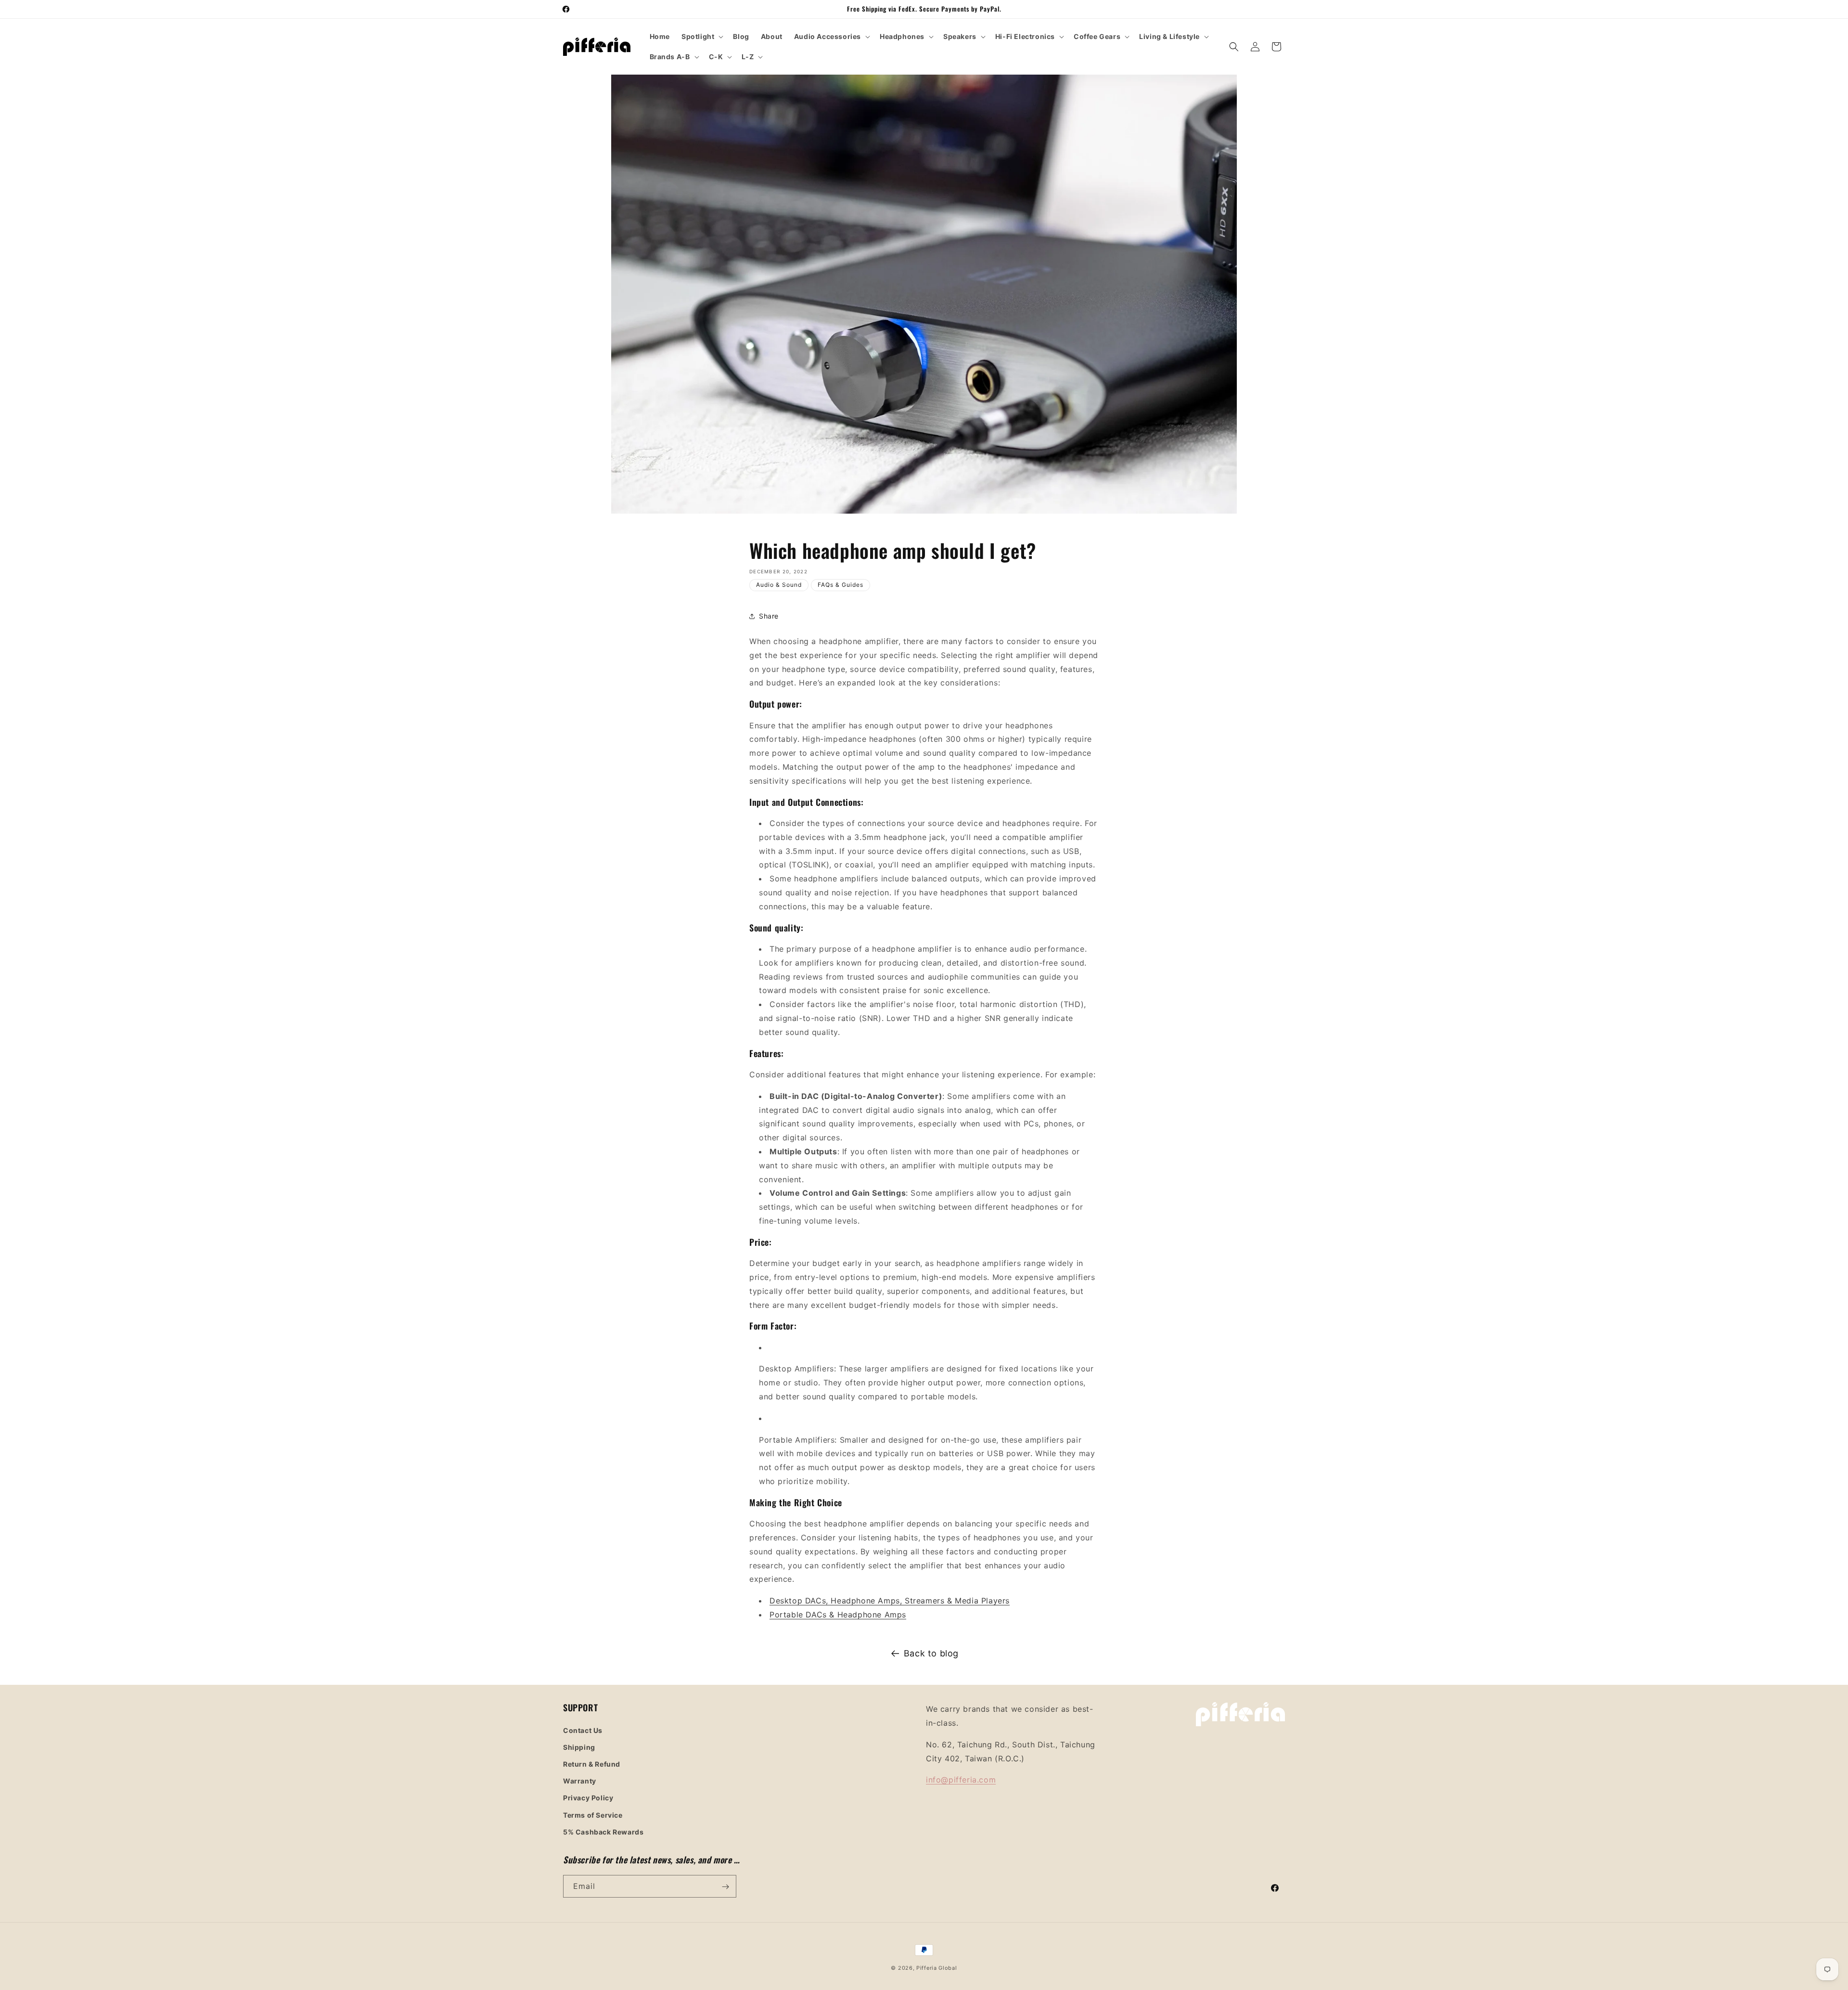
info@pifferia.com (961, 1780)
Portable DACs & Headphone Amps (838, 1615)
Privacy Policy (588, 1798)
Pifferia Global (937, 1968)
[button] (701, 37)
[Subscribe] (725, 1887)
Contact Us (583, 1730)
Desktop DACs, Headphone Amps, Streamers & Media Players (890, 1601)
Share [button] (769, 616)
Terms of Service (593, 1815)
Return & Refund (592, 1764)
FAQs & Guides (841, 585)
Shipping (579, 1747)
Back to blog (931, 1653)
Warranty (580, 1780)
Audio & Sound (779, 585)
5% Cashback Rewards (603, 1831)
